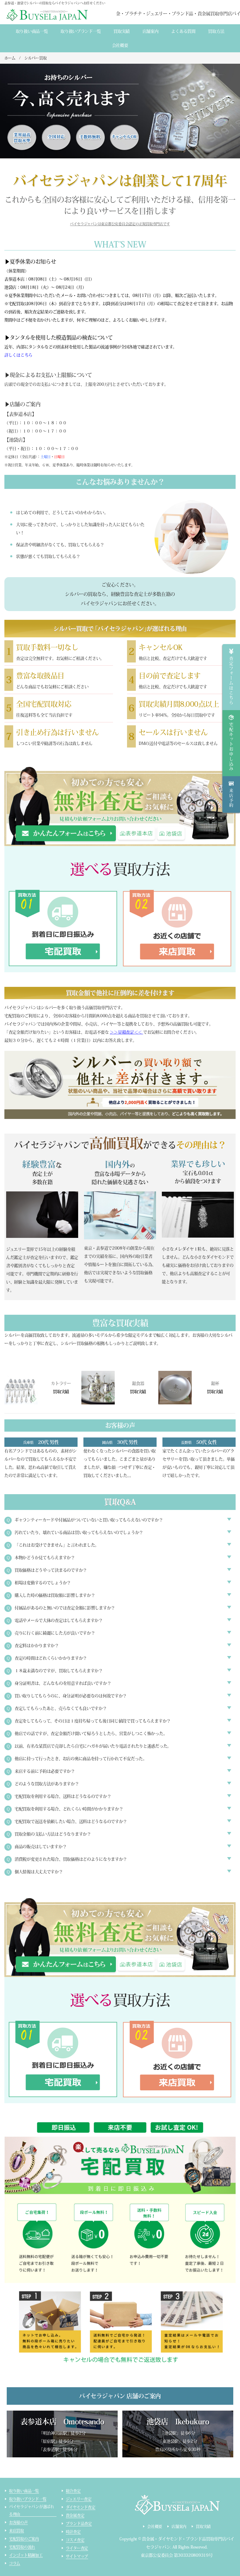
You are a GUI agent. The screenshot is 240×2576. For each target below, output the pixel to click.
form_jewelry (66, 833)
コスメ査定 (75, 2540)
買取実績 (122, 31)
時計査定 (73, 2532)
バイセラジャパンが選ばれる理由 (32, 2510)
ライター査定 (77, 2548)
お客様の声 (18, 2522)
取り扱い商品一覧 (32, 31)
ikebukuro (171, 833)
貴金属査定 (75, 2515)
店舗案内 (151, 31)
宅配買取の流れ (22, 2547)
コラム (15, 2563)
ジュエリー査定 (79, 2499)
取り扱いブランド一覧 (81, 31)
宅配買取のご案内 (24, 2539)
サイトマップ (77, 2556)
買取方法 (216, 31)
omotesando (137, 833)
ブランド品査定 (79, 2524)
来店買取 (17, 2531)
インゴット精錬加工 (26, 2555)
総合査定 (73, 2491)
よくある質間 (183, 31)
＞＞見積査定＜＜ (126, 1032)
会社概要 (120, 45)
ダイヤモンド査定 (81, 2507)
